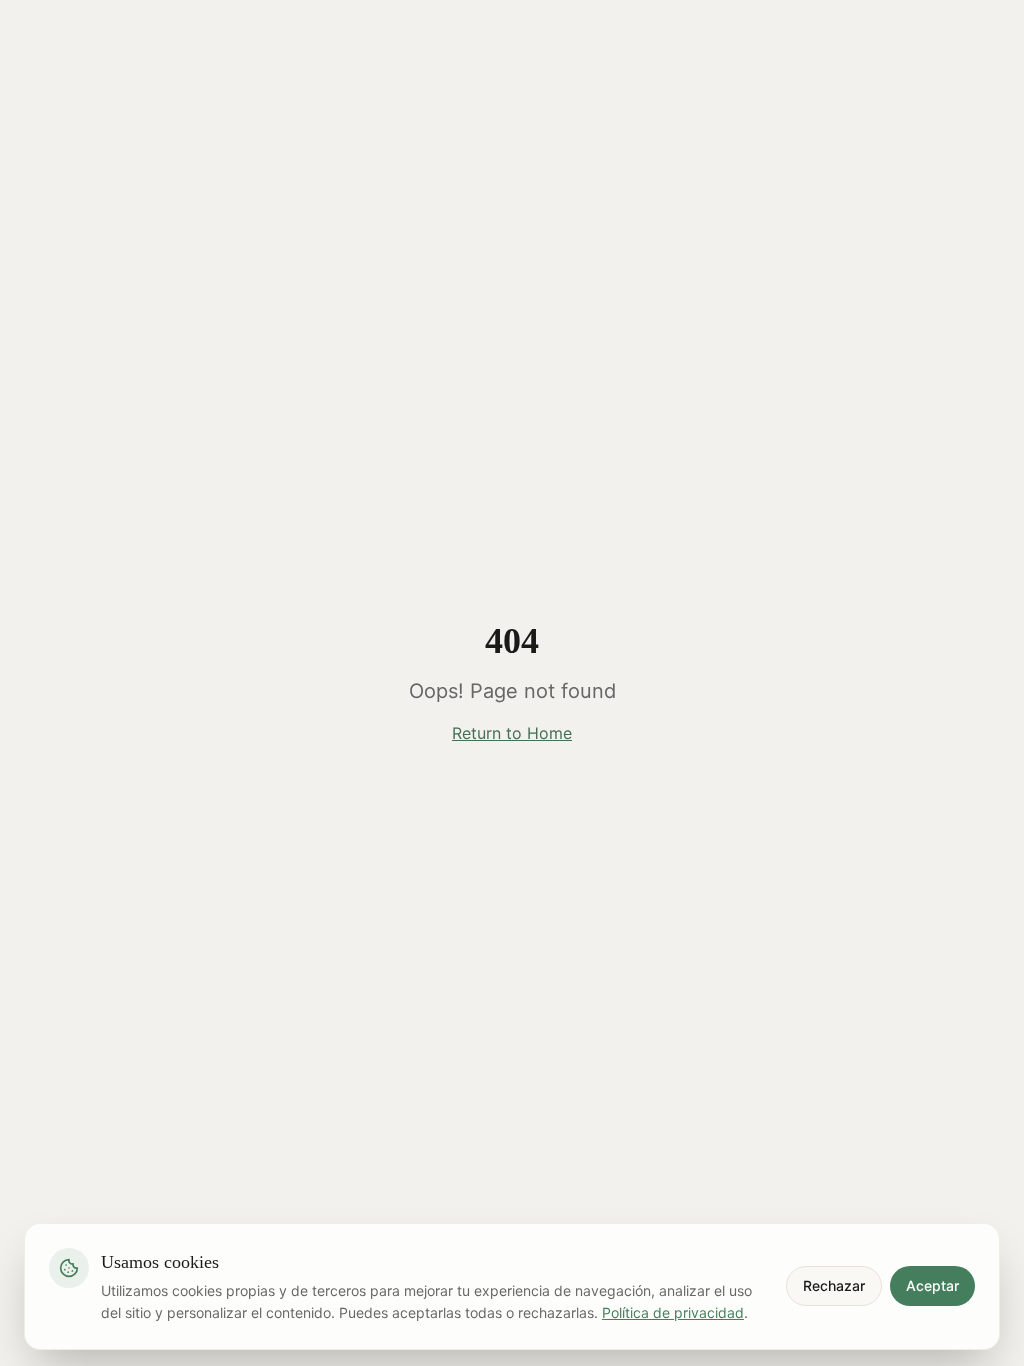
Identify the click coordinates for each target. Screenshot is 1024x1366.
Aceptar (932, 1285)
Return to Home (512, 733)
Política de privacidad (673, 1312)
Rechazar (834, 1285)
